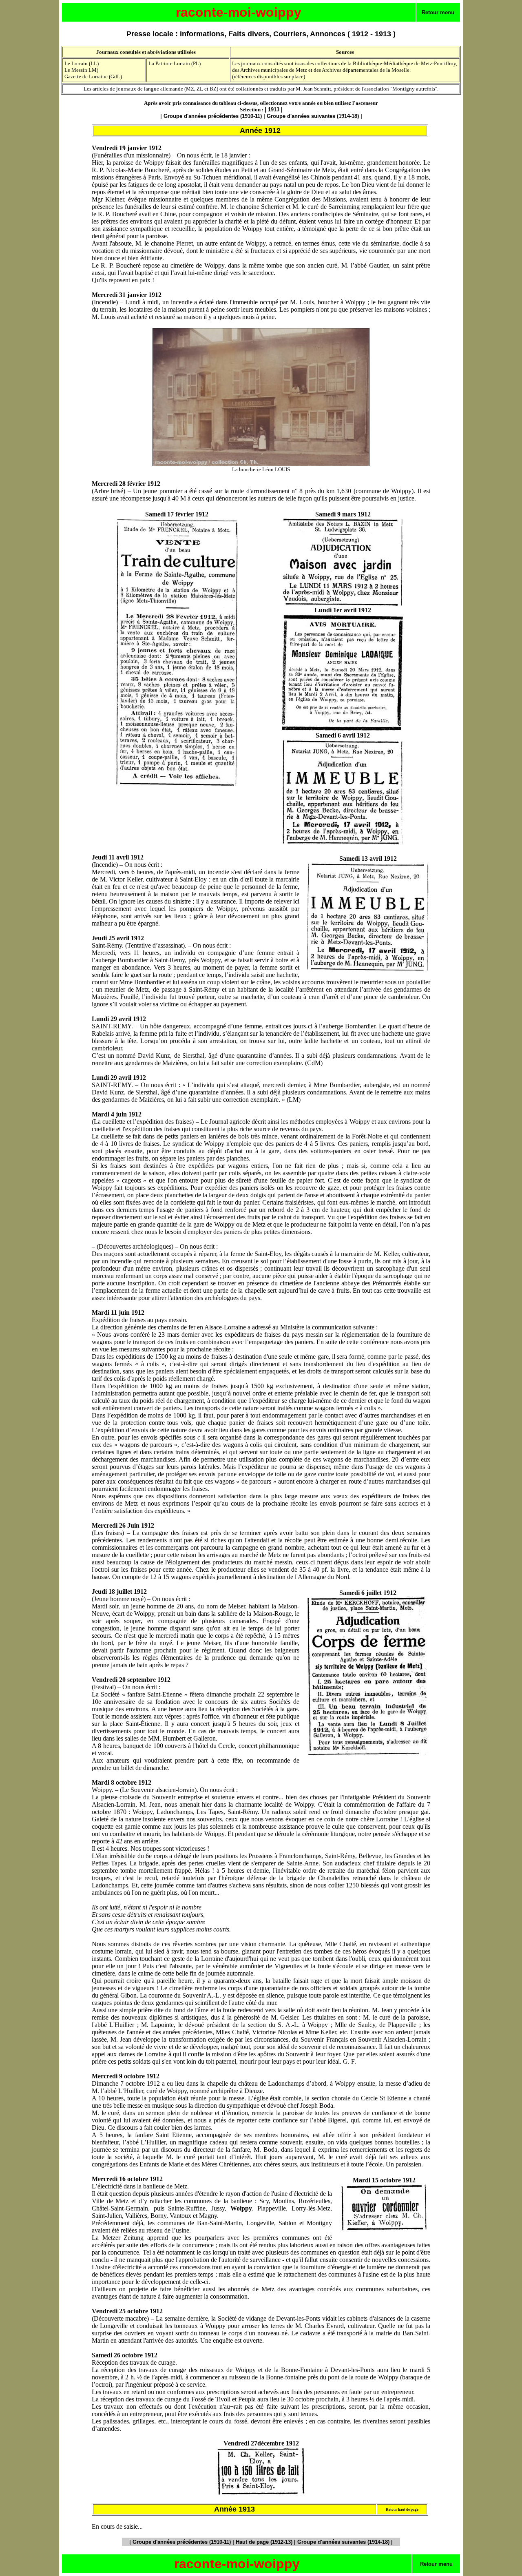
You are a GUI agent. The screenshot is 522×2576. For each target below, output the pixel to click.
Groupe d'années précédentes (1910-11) (213, 116)
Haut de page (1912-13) (264, 2542)
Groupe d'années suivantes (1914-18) (313, 116)
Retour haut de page (402, 2510)
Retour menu (438, 12)
